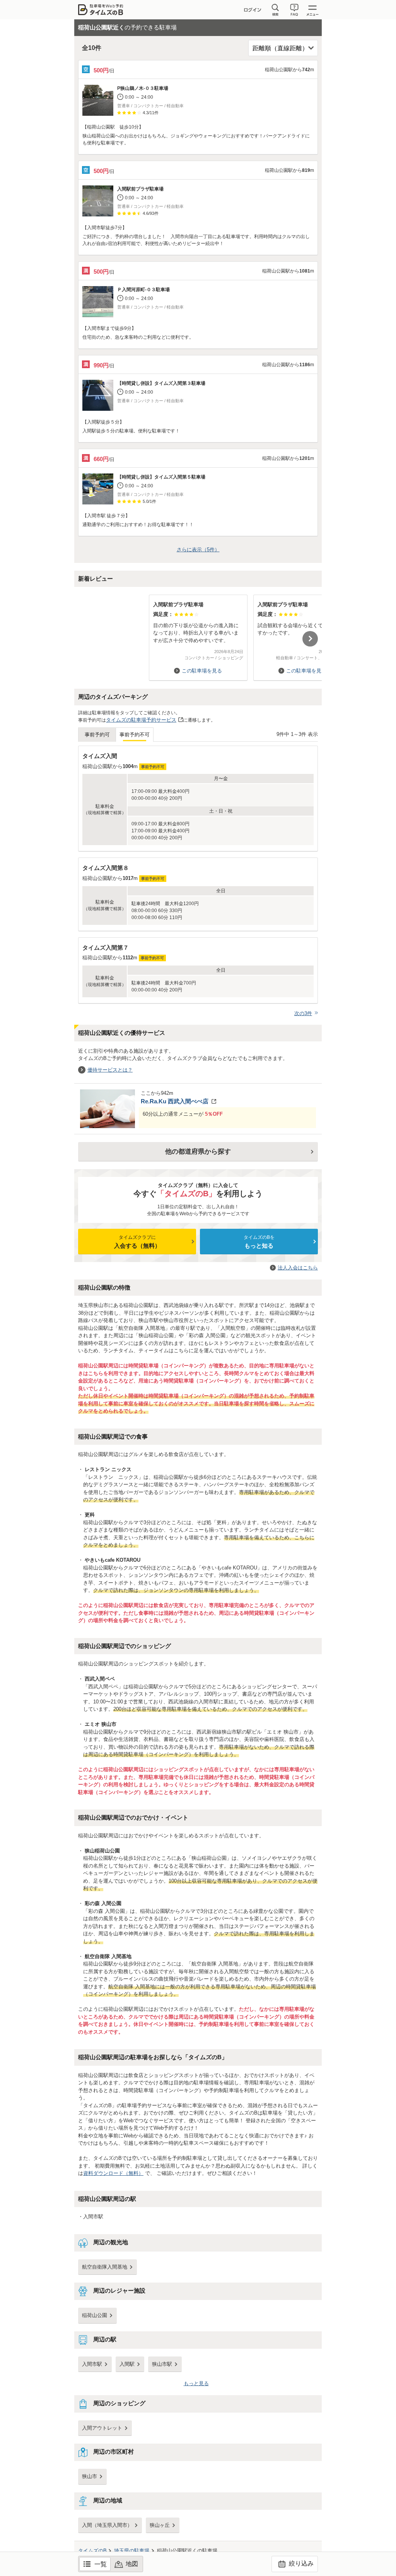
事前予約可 (97, 735)
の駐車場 (132, 2551)
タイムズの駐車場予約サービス (141, 720)
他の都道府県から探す (198, 1152)
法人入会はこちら (298, 1268)
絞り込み (300, 2563)
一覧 (101, 2564)
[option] (198, 634)
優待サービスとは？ (110, 1070)
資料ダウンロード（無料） (113, 2173)
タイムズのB (92, 2551)
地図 (132, 2564)
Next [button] (310, 639)
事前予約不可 (135, 735)
